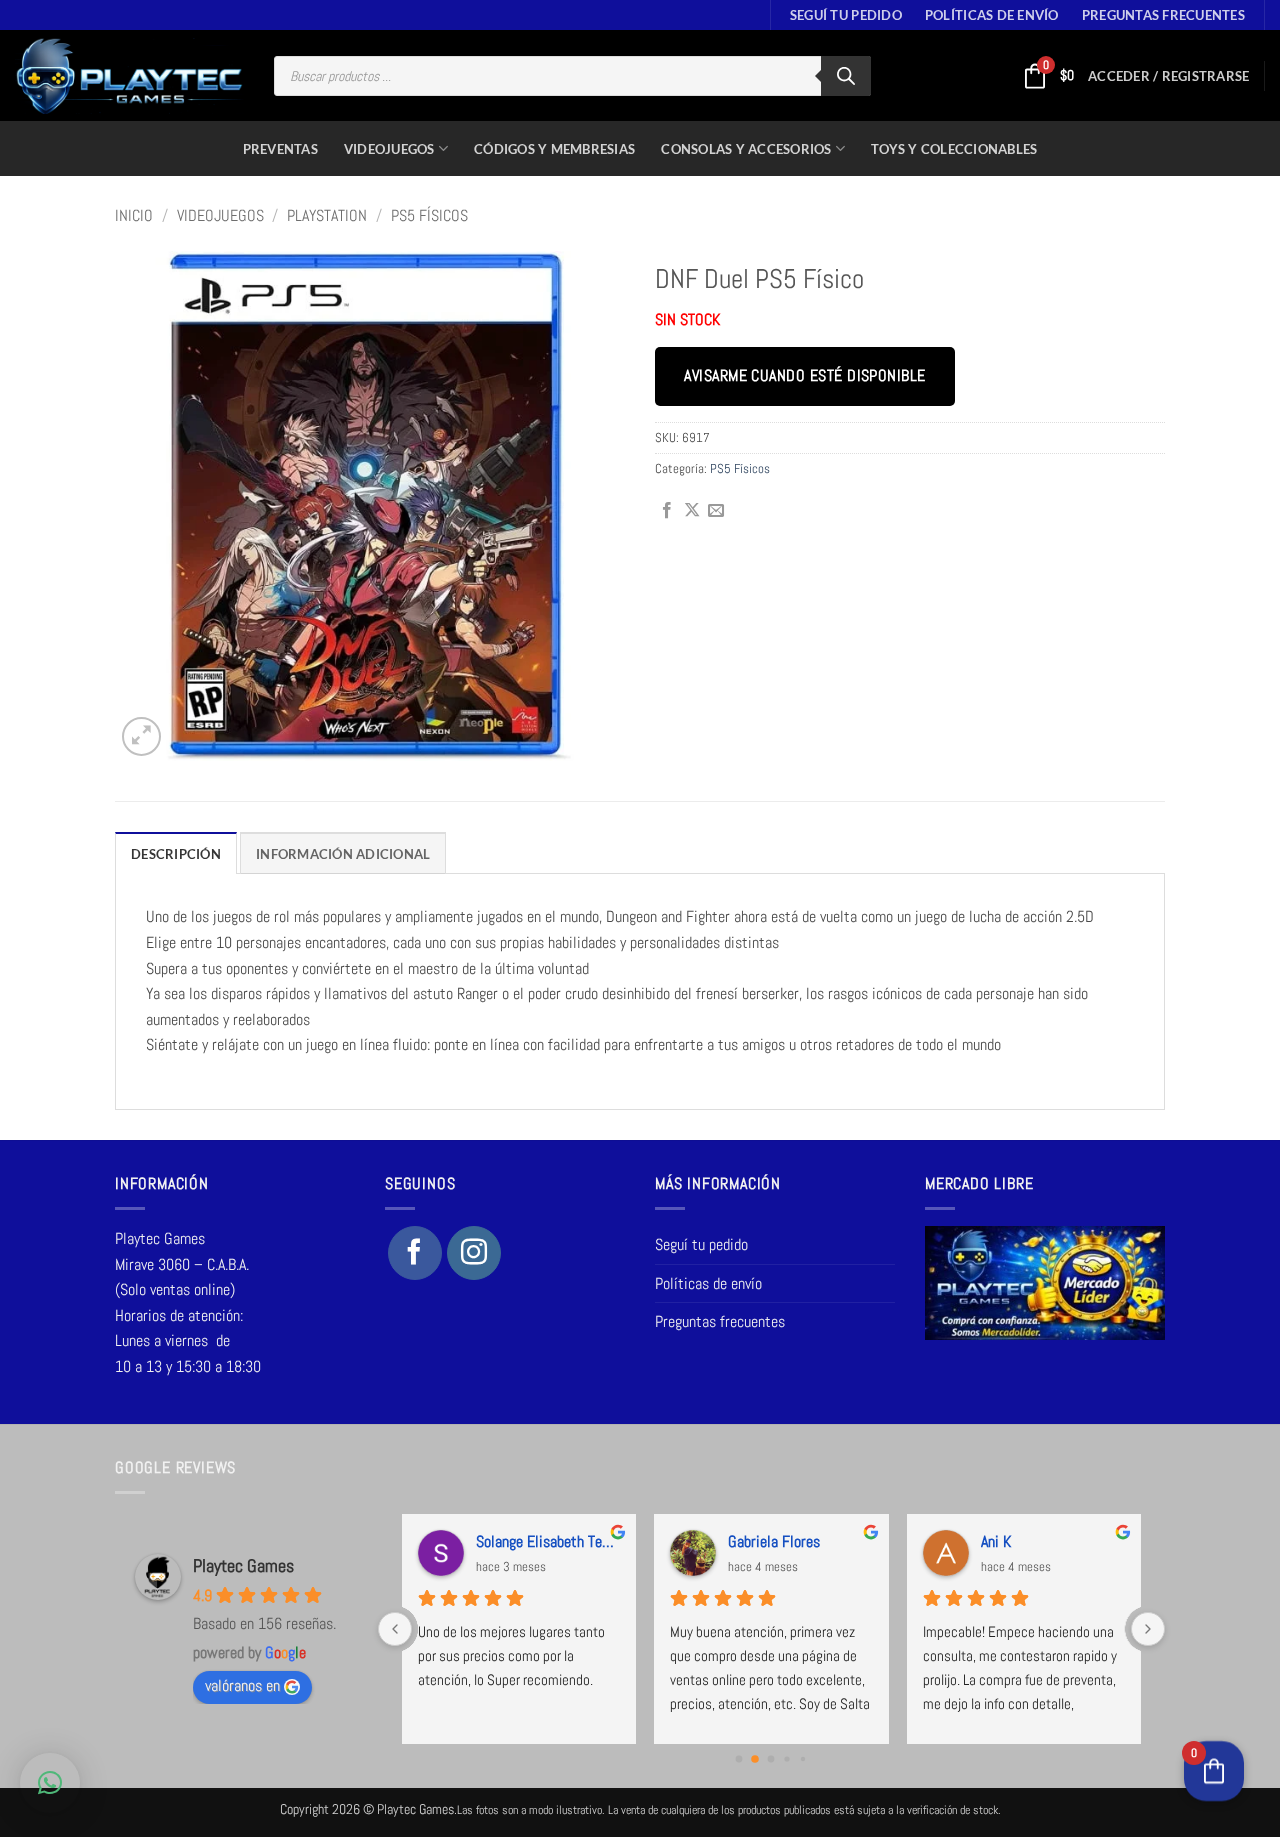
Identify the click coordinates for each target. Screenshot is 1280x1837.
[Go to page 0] (739, 1759)
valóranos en (242, 1685)
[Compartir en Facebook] (667, 511)
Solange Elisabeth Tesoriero (548, 1541)
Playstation (327, 215)
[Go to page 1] (755, 1760)
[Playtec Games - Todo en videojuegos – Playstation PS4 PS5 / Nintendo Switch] (129, 76)
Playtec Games (243, 1565)
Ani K (996, 1541)
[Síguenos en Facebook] (415, 1253)
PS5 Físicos (429, 215)
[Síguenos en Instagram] (474, 1253)
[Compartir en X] (692, 511)
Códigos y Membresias (554, 149)
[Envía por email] (716, 511)
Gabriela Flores (774, 1541)
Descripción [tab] (176, 854)
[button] (1168, 76)
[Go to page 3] (787, 1759)
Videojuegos (389, 149)
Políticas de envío (992, 15)
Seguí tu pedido (846, 15)
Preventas (280, 149)
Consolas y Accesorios (746, 149)
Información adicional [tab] (343, 854)
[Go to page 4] (803, 1759)
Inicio (134, 215)
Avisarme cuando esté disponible (804, 376)
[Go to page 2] (771, 1759)
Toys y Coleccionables (954, 149)
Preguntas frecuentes (1163, 15)
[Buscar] (846, 76)
